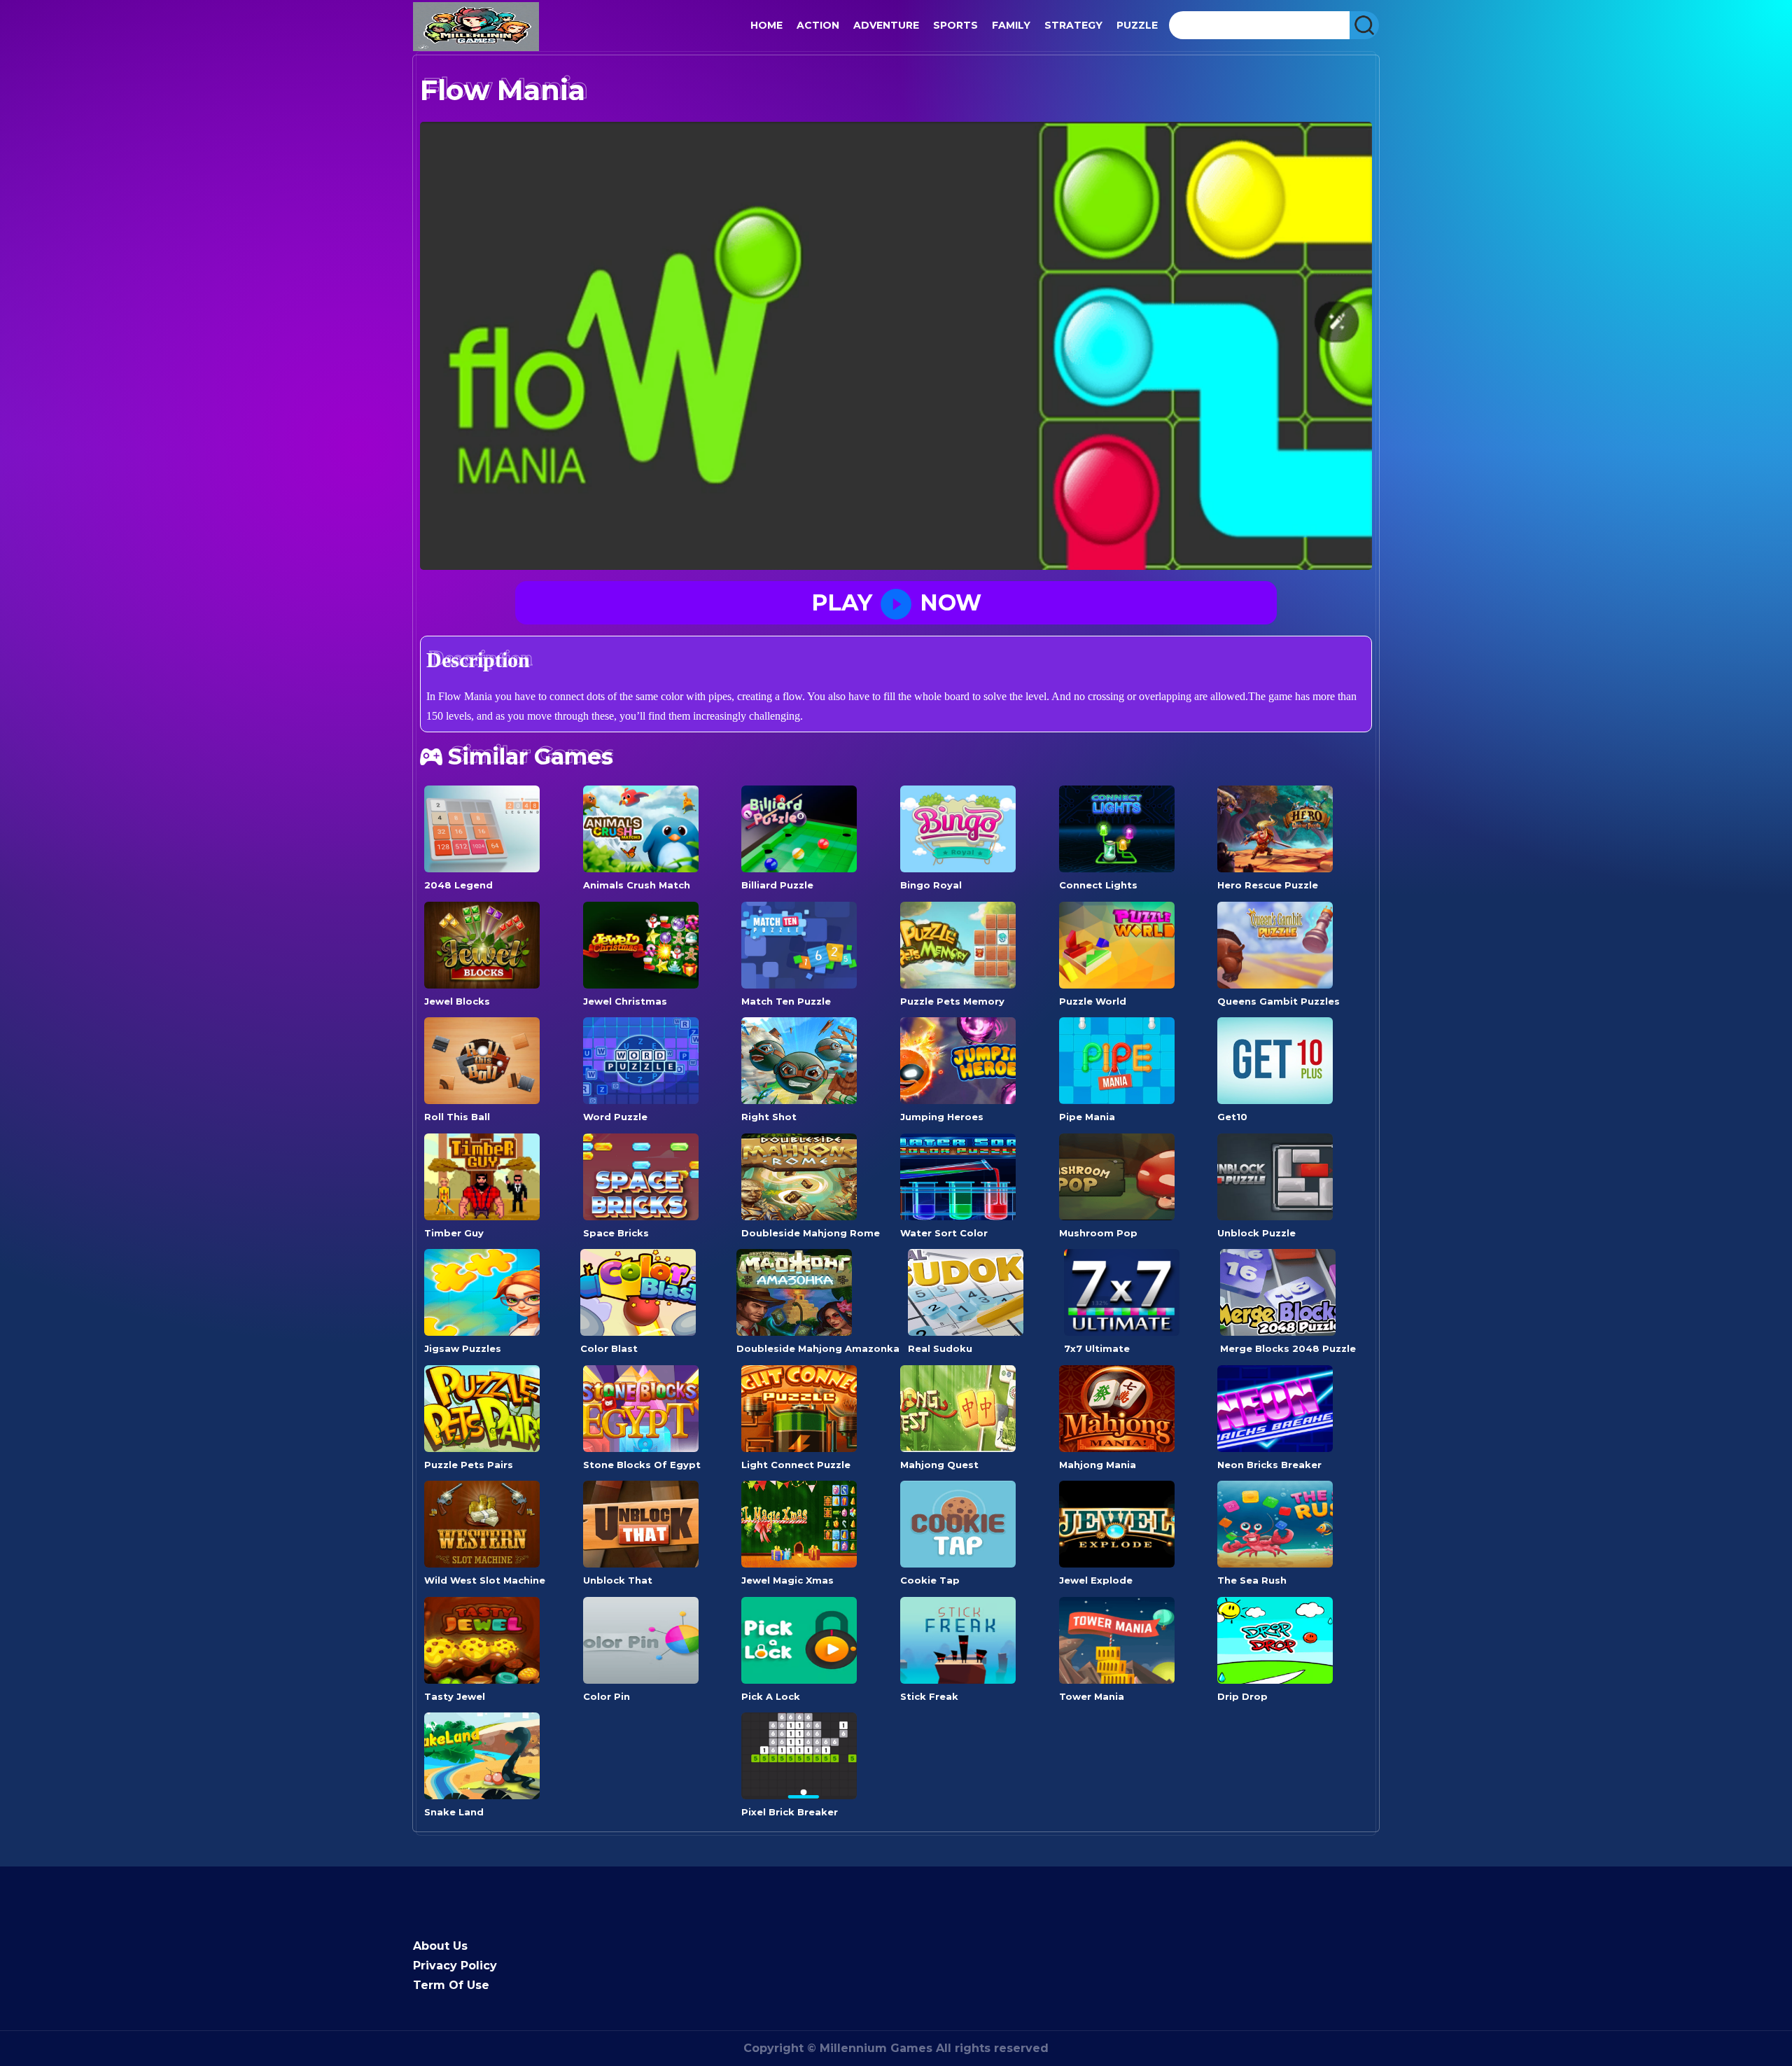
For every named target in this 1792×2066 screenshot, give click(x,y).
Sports (955, 25)
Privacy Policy (455, 1966)
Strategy (1073, 25)
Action (818, 25)
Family (1011, 25)
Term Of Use (451, 1985)
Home (766, 25)
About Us (440, 1946)
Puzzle (1137, 25)
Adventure (886, 25)
